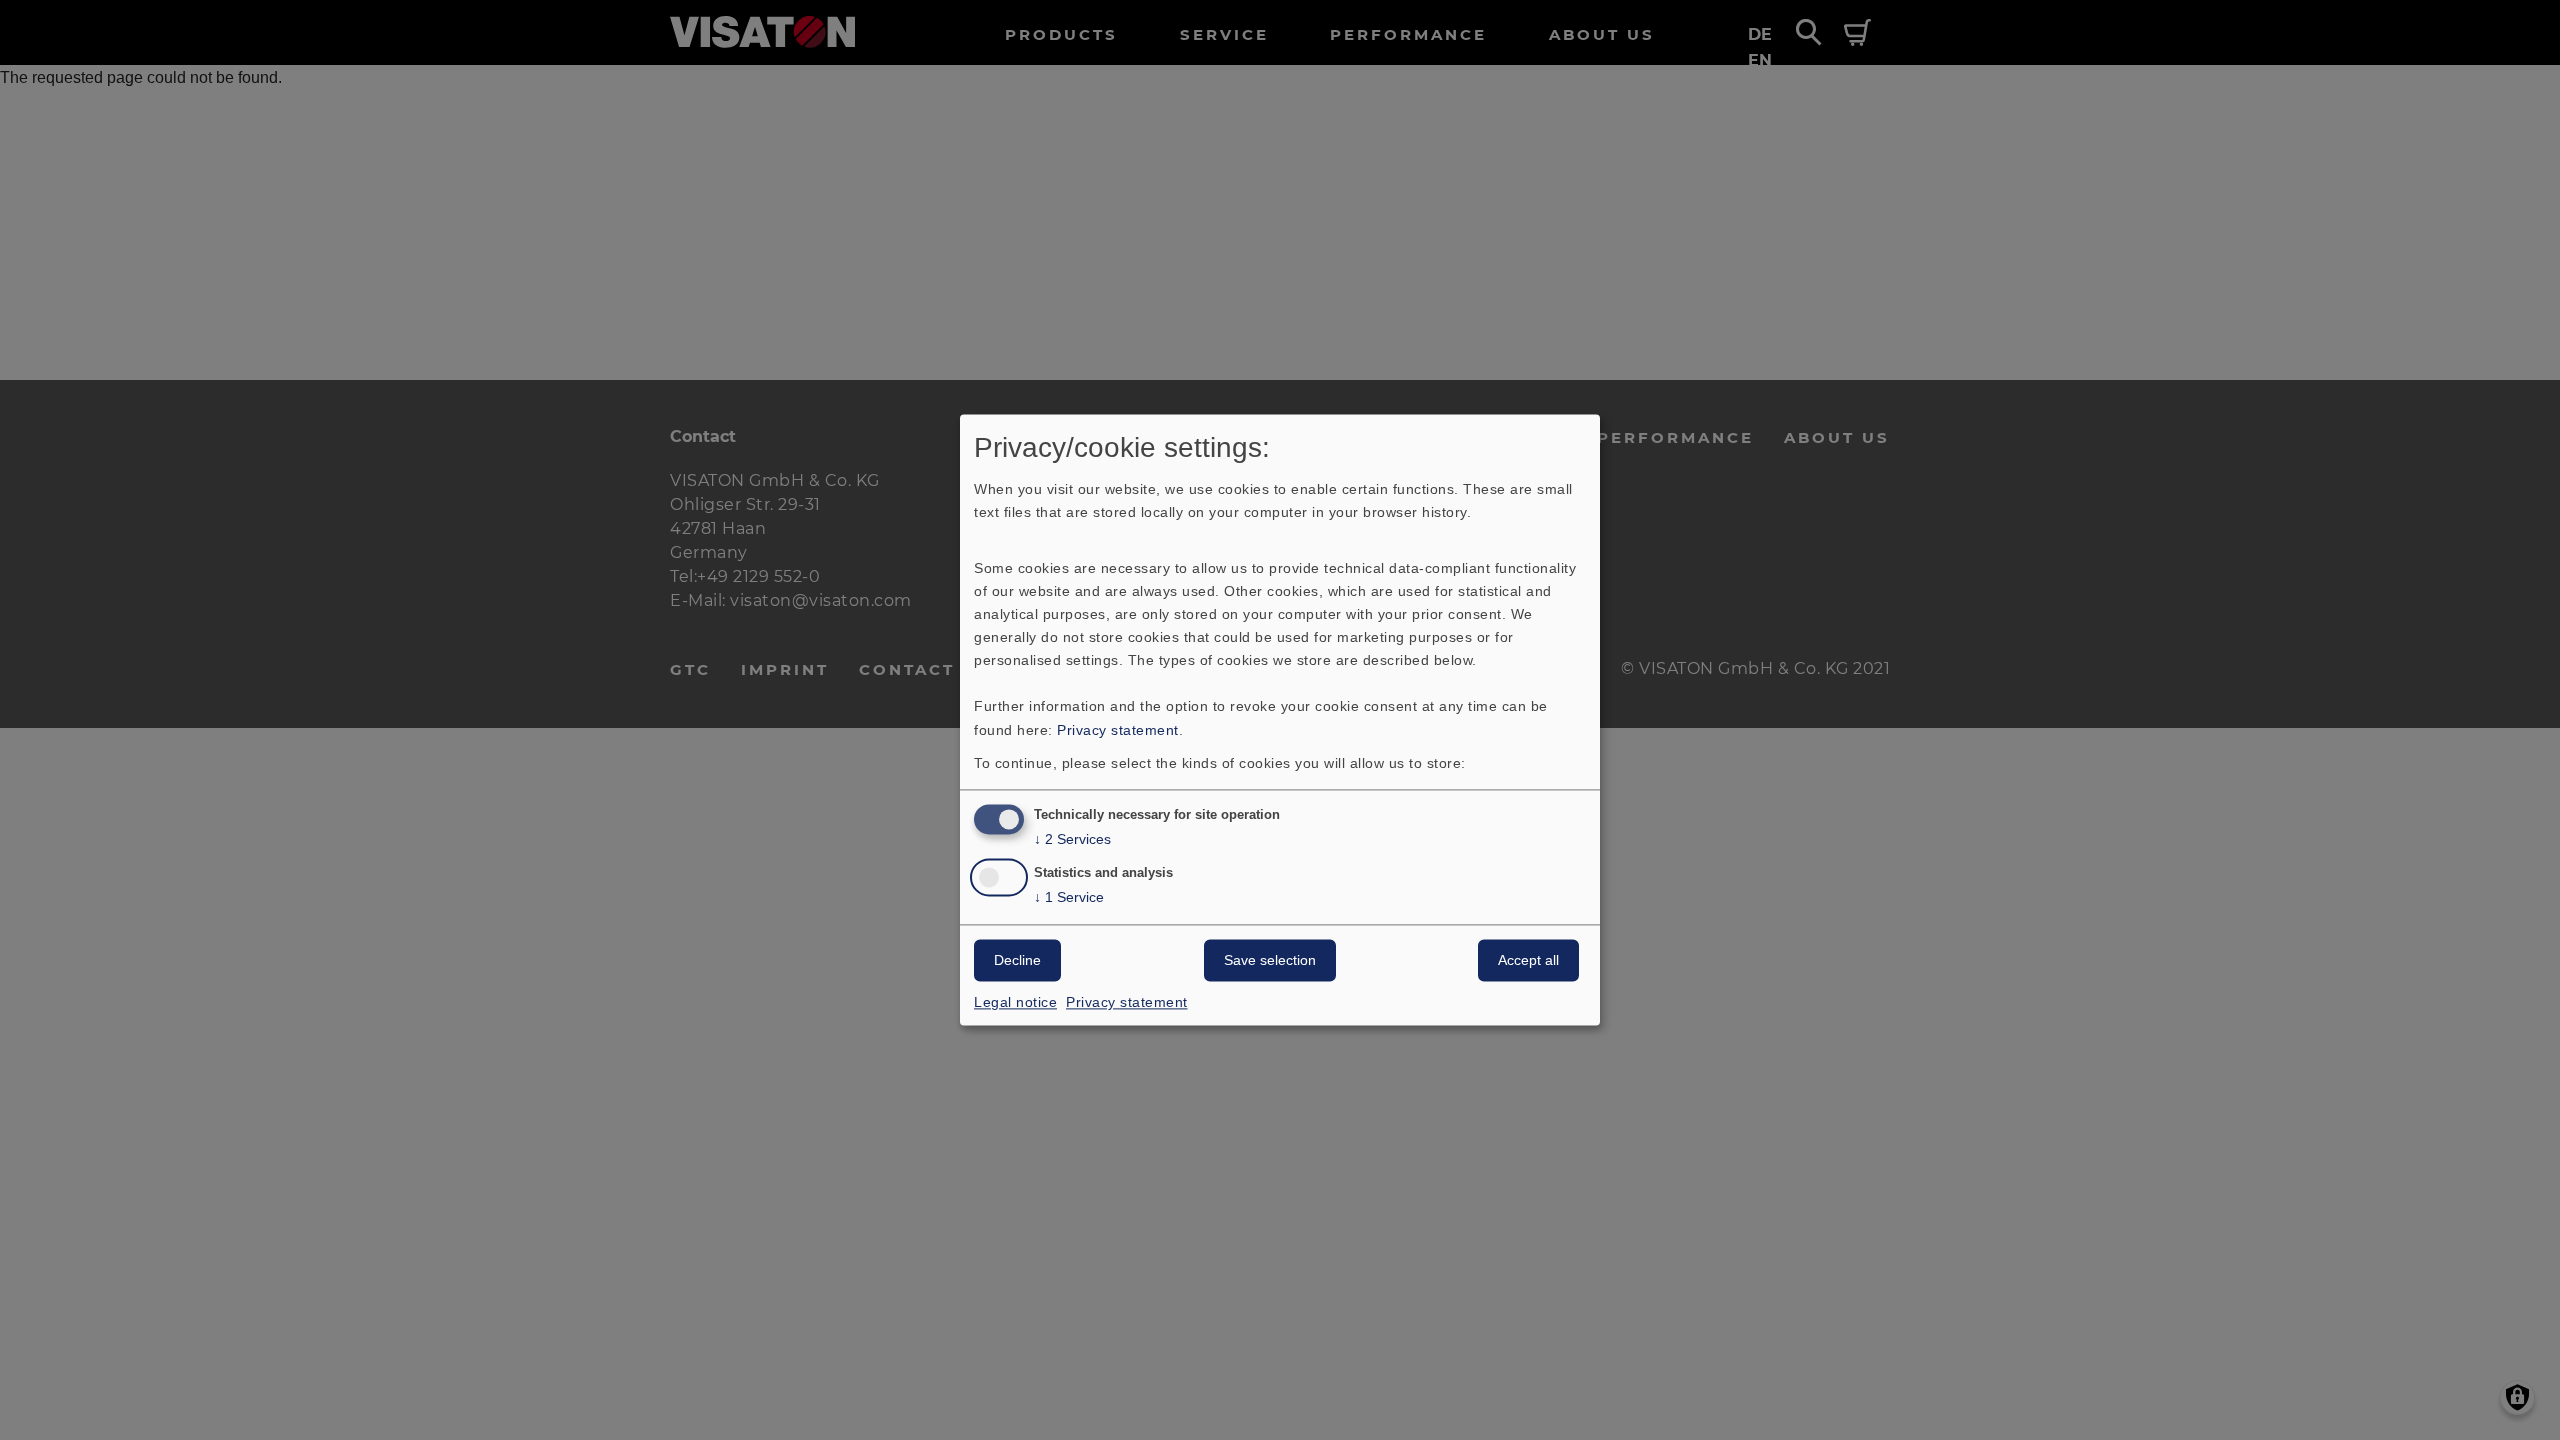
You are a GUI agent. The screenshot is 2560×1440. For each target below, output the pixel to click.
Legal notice (1015, 1003)
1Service (1069, 898)
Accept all (1528, 961)
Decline (1017, 961)
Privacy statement (1118, 730)
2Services (1072, 840)
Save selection (1270, 961)
